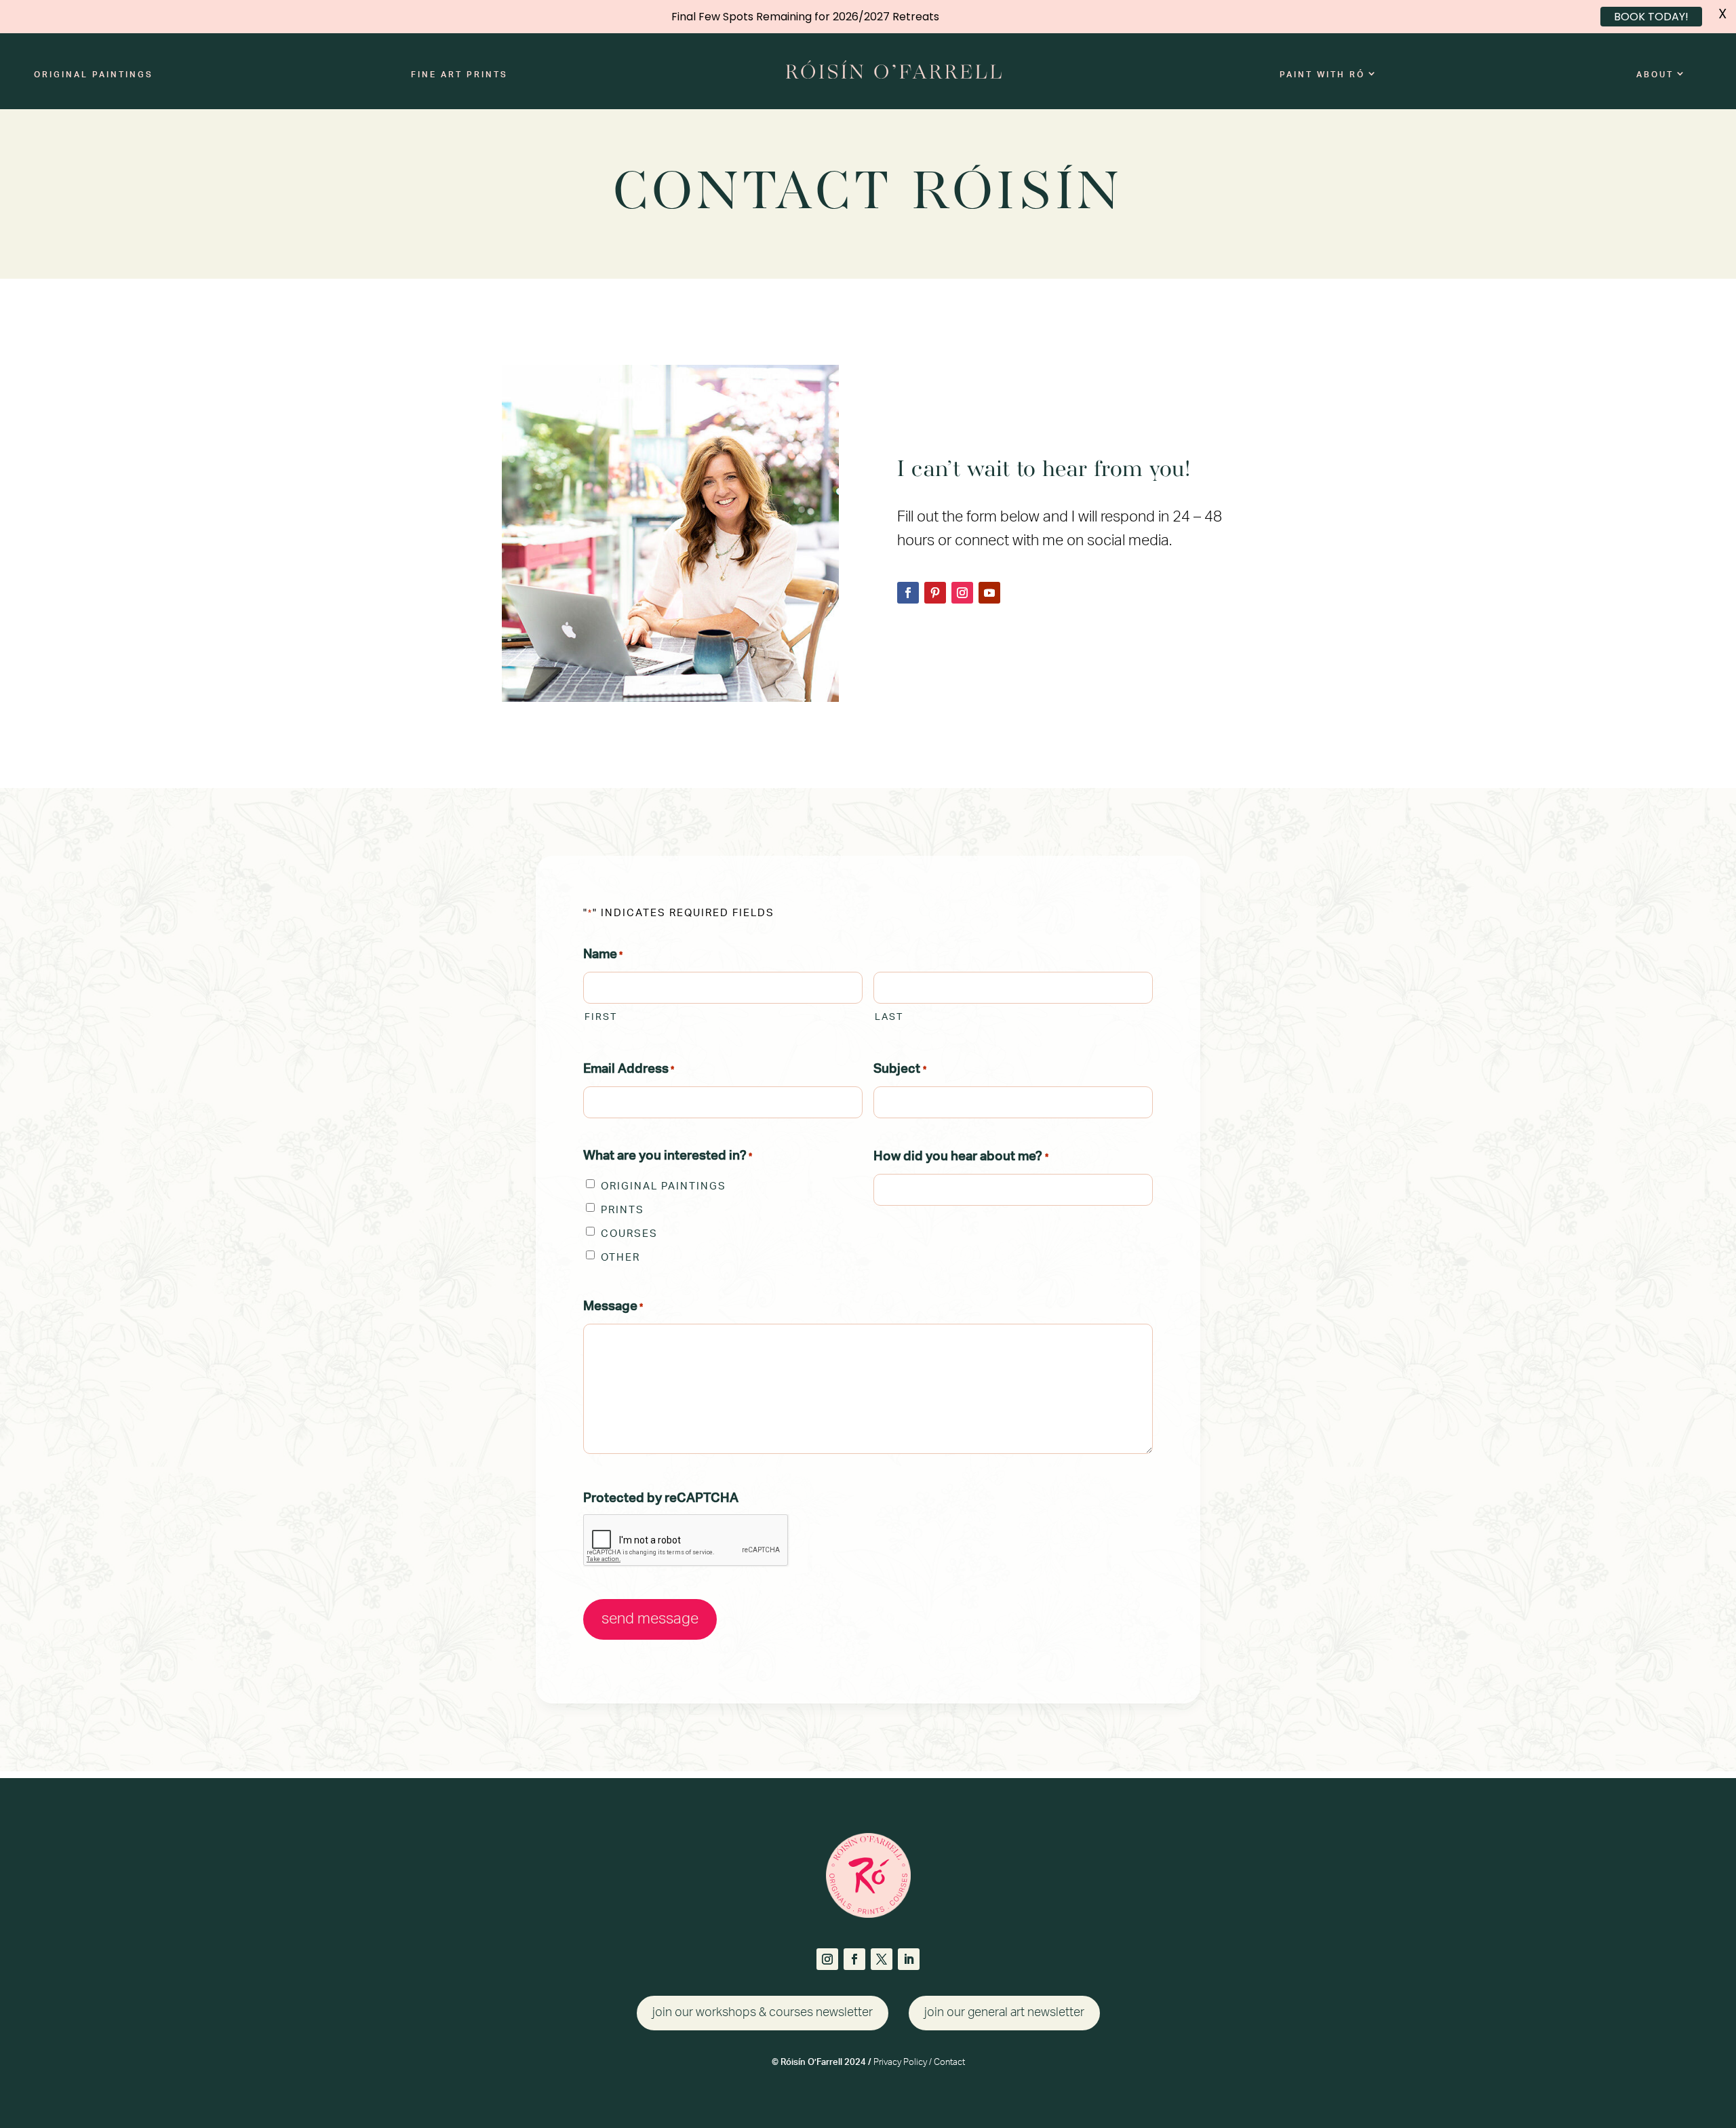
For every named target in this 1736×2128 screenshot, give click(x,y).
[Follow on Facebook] (908, 593)
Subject (900, 1069)
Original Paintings (94, 75)
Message (613, 1306)
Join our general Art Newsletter (1004, 2013)
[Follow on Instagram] (962, 593)
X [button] (1722, 14)
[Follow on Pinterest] (935, 593)
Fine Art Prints (459, 75)
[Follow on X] (882, 1959)
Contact (949, 2063)
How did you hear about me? (961, 1157)
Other (620, 1258)
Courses (629, 1234)
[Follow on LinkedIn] (909, 1959)
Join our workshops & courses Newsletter (763, 2013)
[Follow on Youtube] (989, 593)
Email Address (629, 1069)
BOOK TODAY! (1651, 17)
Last (889, 1017)
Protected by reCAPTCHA (661, 1498)
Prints (623, 1210)
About (1655, 75)
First (601, 1017)
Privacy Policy (900, 2063)
